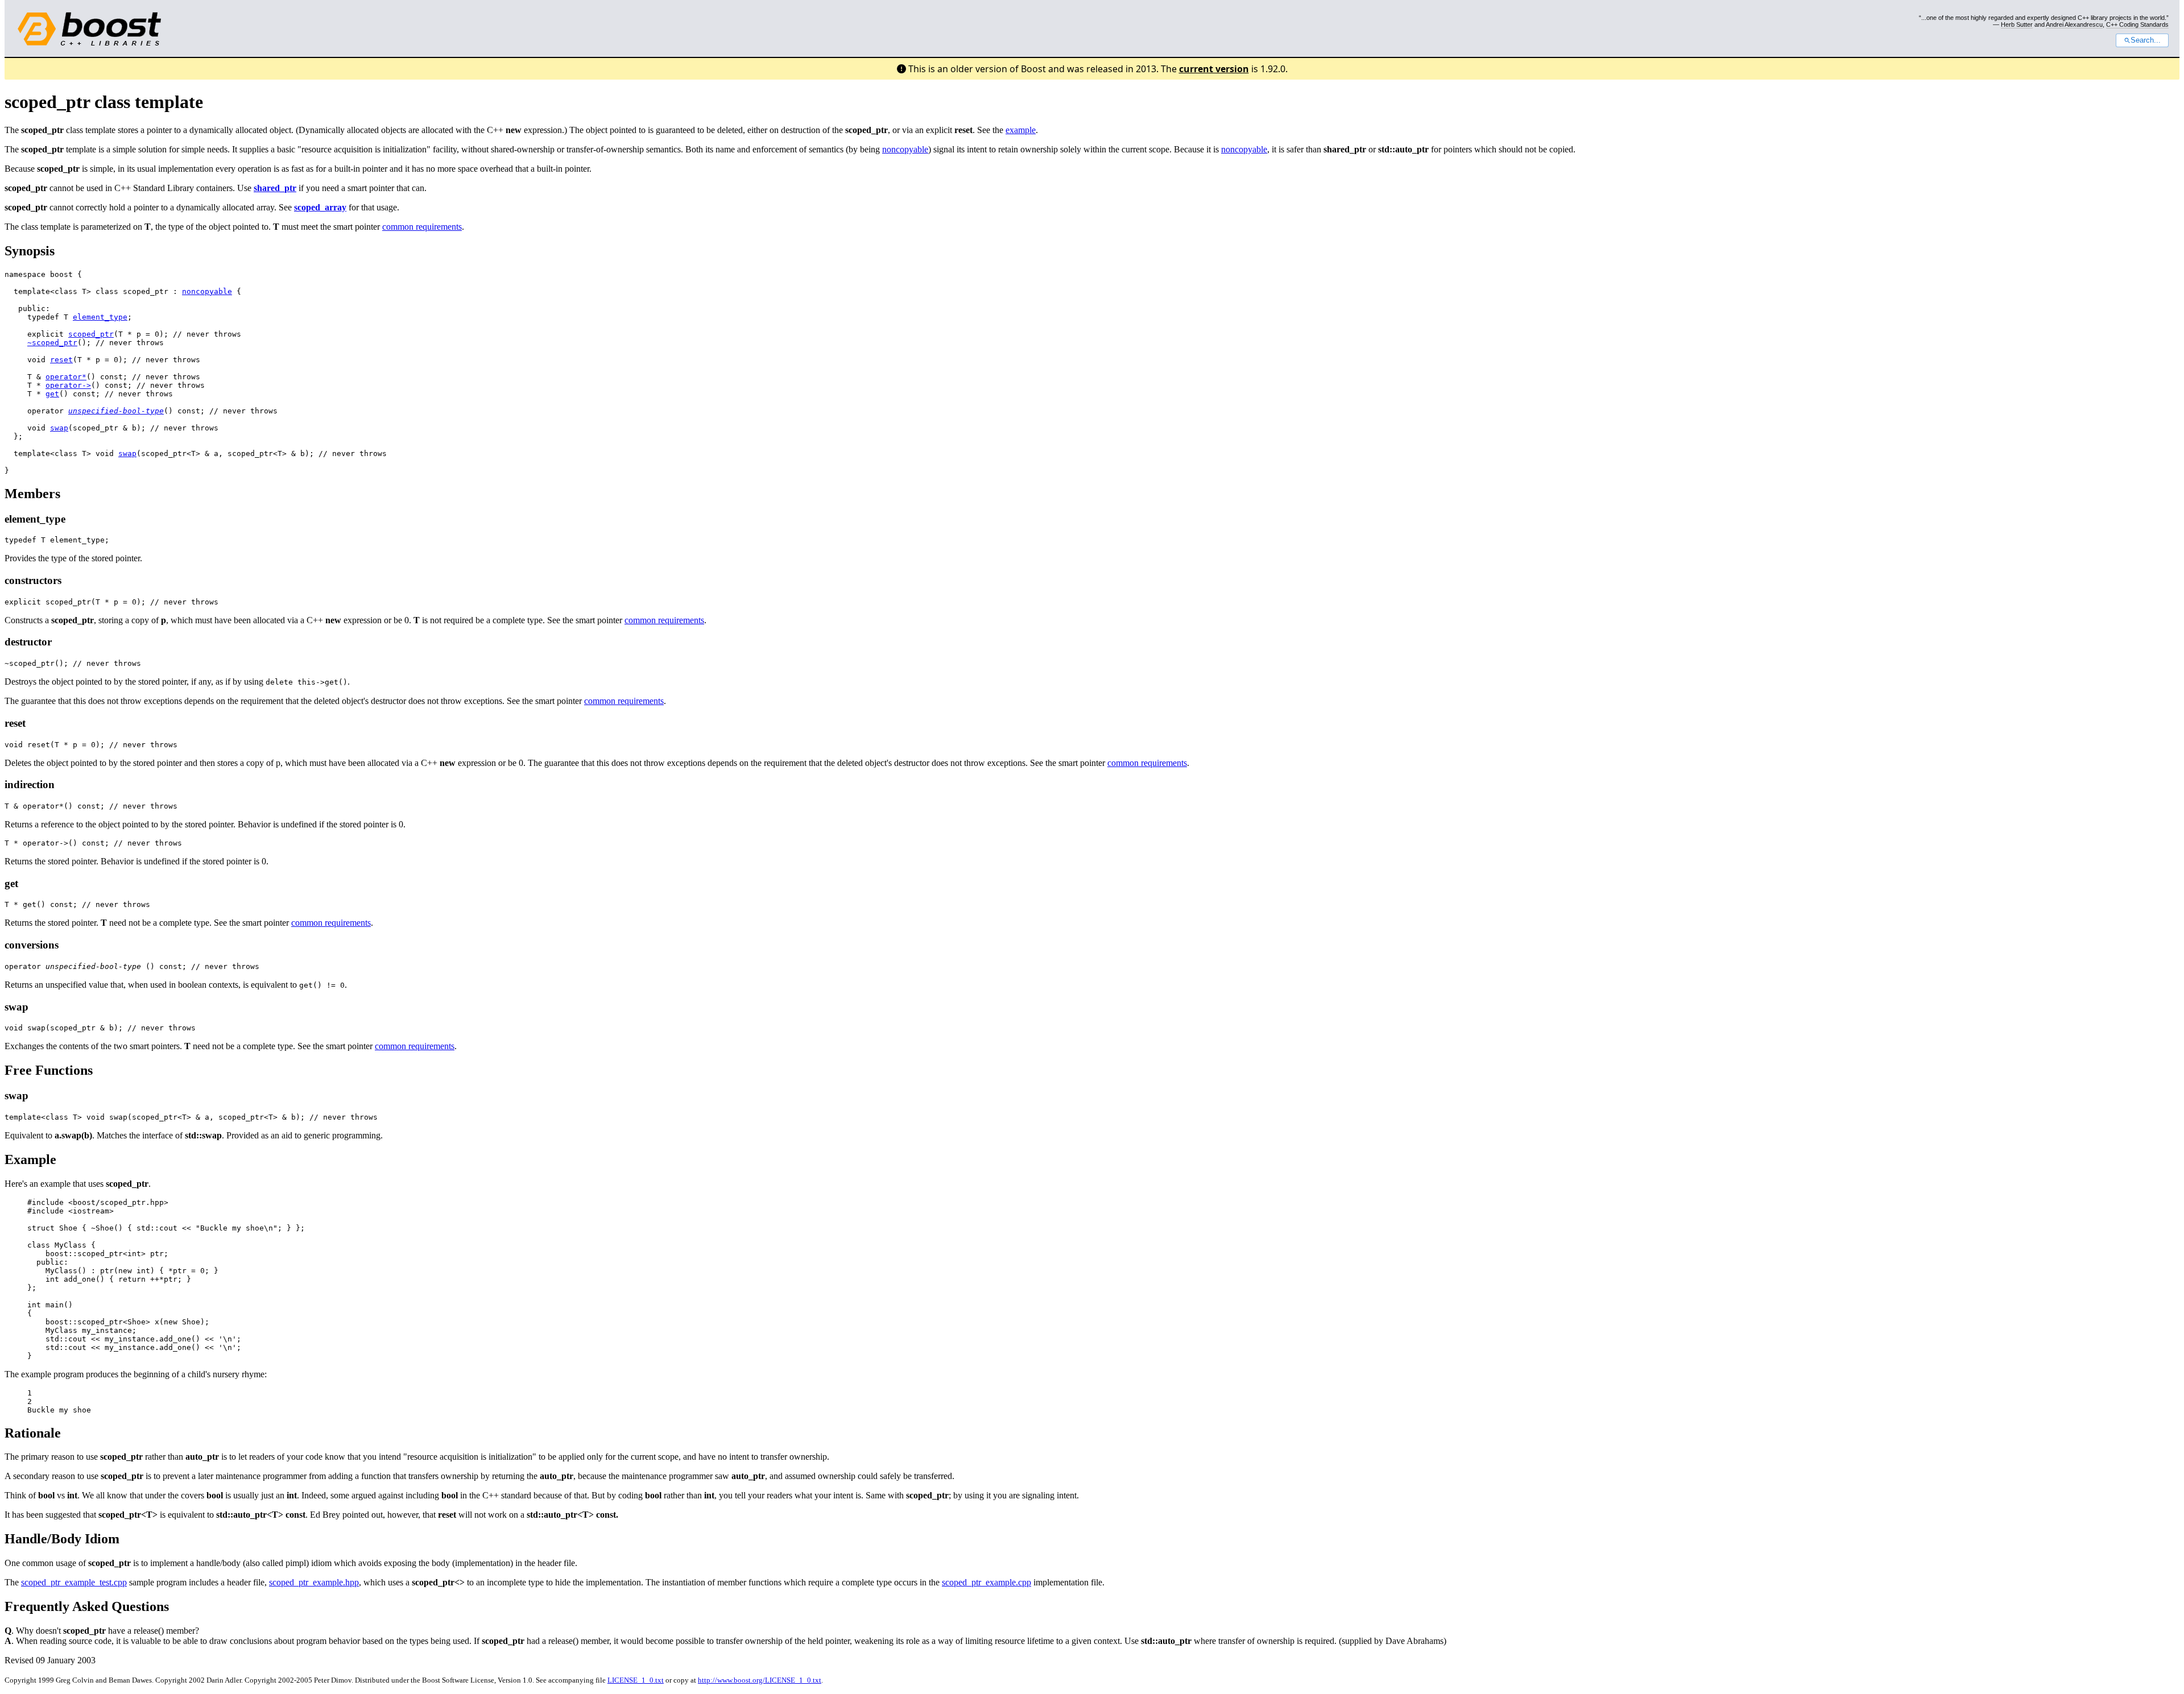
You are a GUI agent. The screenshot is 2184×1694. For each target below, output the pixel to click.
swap (59, 428)
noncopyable (905, 149)
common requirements (422, 227)
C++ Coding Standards (2137, 24)
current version (1214, 69)
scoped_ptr (91, 334)
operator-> (68, 385)
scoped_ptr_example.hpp (314, 1582)
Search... (2146, 40)
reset (61, 360)
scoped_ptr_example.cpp (986, 1582)
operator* (66, 377)
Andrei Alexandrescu (2074, 24)
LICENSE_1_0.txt (636, 1680)
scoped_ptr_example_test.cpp (74, 1582)
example (1021, 130)
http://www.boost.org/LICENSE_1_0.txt (760, 1680)
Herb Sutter (2017, 24)
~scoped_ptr (52, 343)
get (52, 394)
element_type (100, 317)
